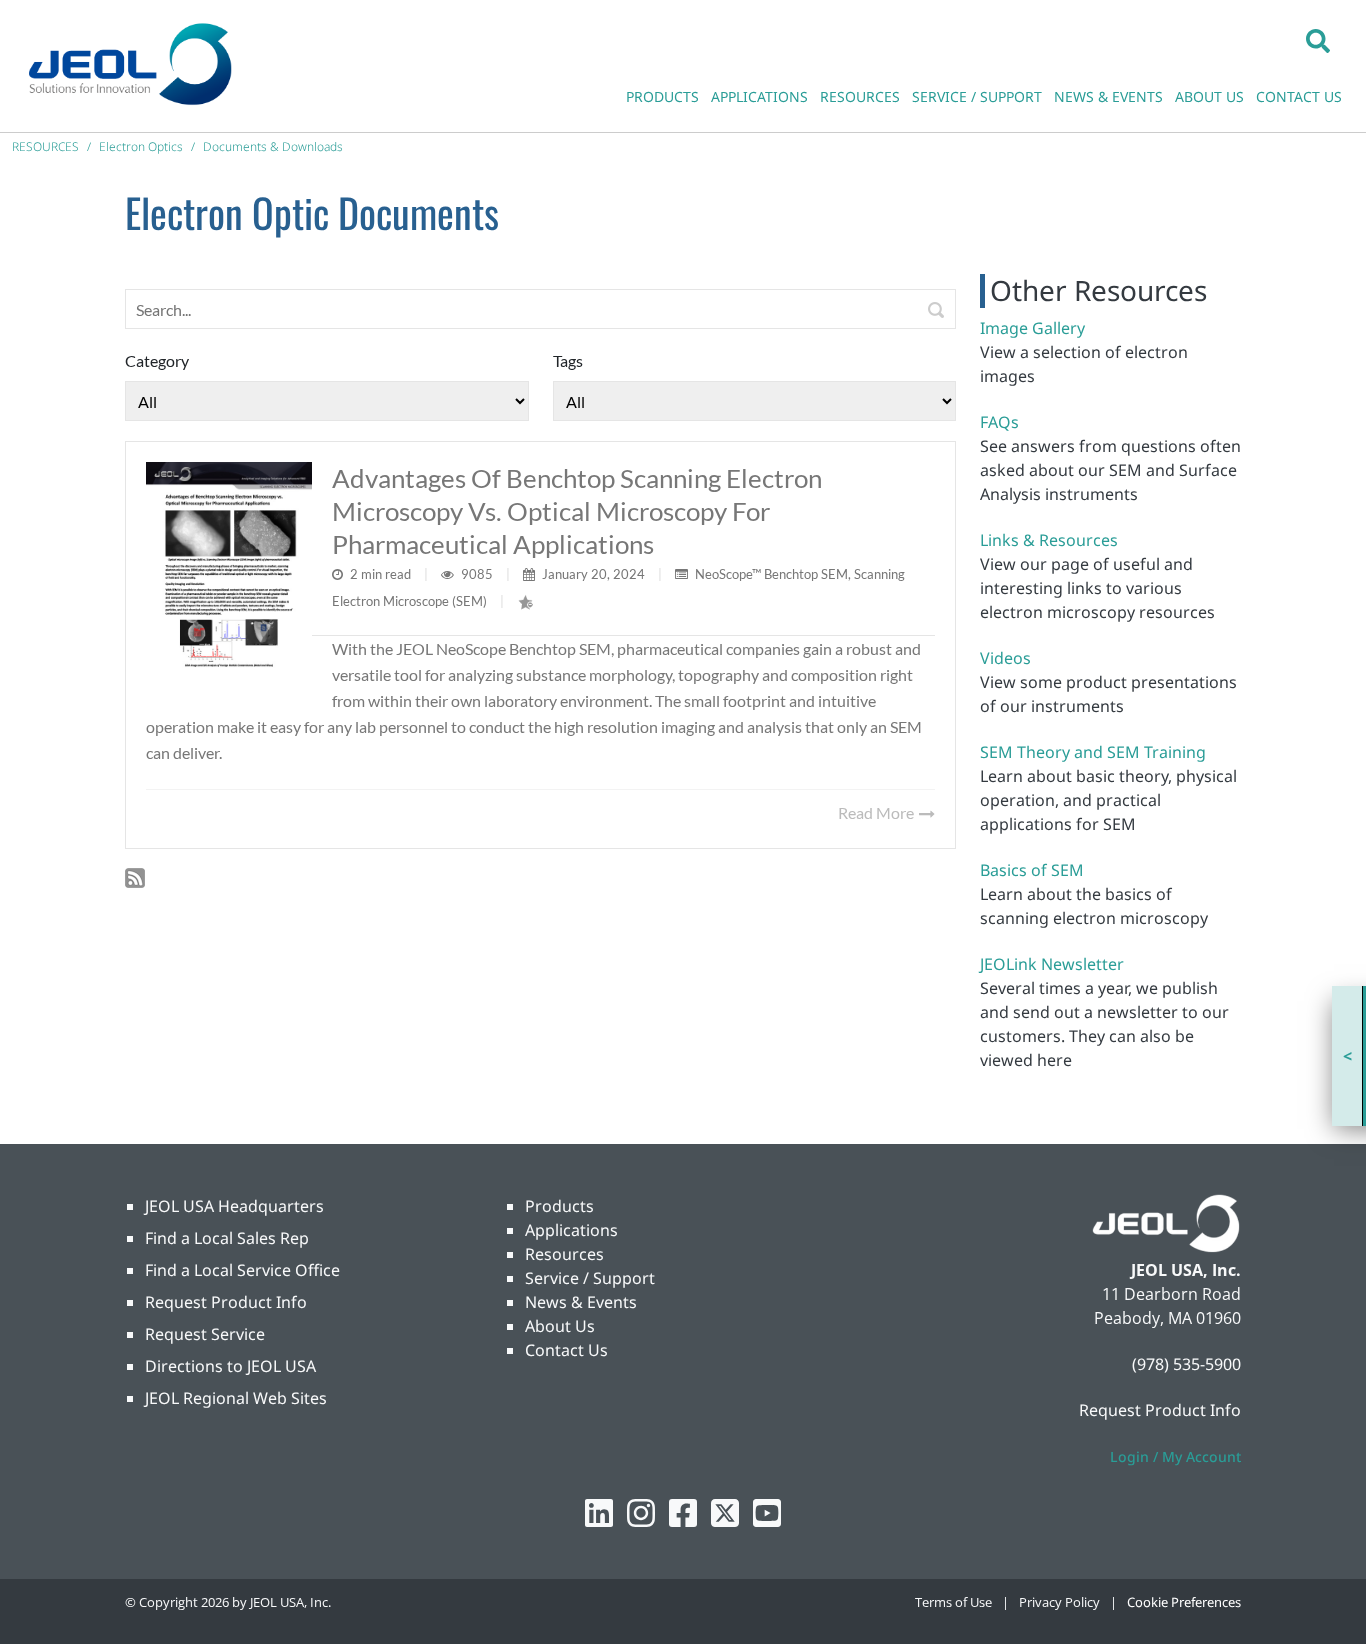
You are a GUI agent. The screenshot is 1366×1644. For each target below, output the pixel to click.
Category (157, 360)
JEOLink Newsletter (1052, 964)
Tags (568, 360)
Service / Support (590, 1278)
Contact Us (566, 1350)
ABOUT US (1209, 96)
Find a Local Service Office (242, 1270)
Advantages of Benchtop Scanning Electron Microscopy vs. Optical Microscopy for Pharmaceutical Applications (577, 511)
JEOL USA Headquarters (234, 1206)
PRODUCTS (662, 96)
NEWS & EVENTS (1108, 96)
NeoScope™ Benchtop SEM (771, 574)
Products (559, 1206)
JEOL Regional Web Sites (236, 1398)
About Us (560, 1326)
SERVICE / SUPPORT (977, 96)
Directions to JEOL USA (230, 1366)
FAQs (999, 422)
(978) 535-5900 (1186, 1364)
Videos (1005, 658)
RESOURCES (860, 96)
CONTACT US (1299, 96)
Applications (571, 1230)
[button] (1318, 40)
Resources (564, 1254)
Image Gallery (1032, 328)
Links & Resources (1049, 540)
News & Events (581, 1302)
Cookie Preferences (1184, 1602)
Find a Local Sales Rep (227, 1238)
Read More (877, 812)
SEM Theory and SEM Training (1093, 752)
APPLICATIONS (759, 96)
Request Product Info (226, 1302)
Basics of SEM (1032, 870)
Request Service (205, 1334)
